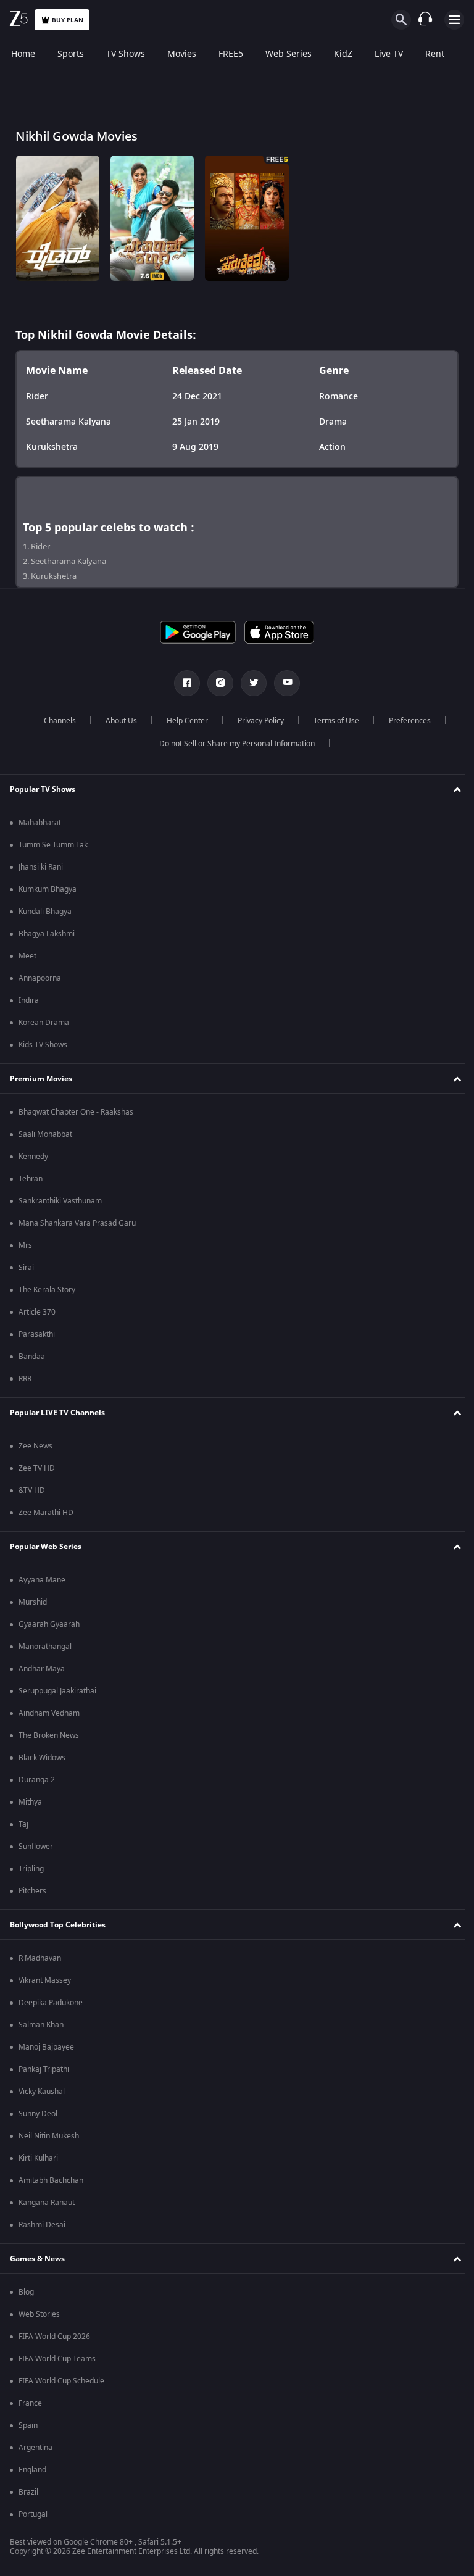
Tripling (31, 1869)
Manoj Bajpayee (46, 2047)
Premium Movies (41, 1079)
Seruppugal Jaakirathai (57, 1691)
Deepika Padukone (51, 2003)
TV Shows (126, 54)
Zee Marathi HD (46, 1513)
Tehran (31, 1179)
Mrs (25, 1245)
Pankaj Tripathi (44, 2069)
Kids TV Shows (43, 1045)
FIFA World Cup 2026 (54, 2337)
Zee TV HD (37, 1468)
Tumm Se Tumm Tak (53, 845)
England (32, 2470)
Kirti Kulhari (38, 2158)
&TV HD (32, 1490)
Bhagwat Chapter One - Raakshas (76, 1112)
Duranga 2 (37, 1780)
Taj (23, 1824)
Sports (71, 54)
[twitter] (249, 683)
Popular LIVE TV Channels (57, 1413)
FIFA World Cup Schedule (61, 2381)
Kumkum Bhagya (48, 889)
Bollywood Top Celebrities (58, 1925)
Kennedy (33, 1157)
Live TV (389, 54)
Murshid (33, 1602)
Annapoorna (40, 978)
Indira (29, 1000)
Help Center (182, 721)
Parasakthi (37, 1334)
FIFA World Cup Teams (57, 2359)
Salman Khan (41, 2025)
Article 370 (37, 1312)
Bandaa (32, 1357)
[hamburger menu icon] (454, 20)
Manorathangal (45, 1647)
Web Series (289, 54)
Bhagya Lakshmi (47, 934)
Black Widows (42, 1758)
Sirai (26, 1268)
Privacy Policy (256, 721)
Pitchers (32, 1891)
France (30, 2403)
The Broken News (49, 1735)
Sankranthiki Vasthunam (60, 1201)
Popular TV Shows (43, 789)
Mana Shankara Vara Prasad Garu (77, 1223)
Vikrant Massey (45, 1980)
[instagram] (216, 683)
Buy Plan (68, 20)
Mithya (30, 1802)
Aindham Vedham (49, 1713)
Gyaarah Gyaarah (49, 1624)
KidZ (343, 54)
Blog (26, 2292)
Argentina (35, 2448)
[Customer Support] (425, 20)
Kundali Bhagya (45, 912)
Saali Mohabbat (45, 1134)
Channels (55, 721)
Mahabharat (40, 823)
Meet (27, 956)
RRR (25, 1379)
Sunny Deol (38, 2114)
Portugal (33, 2514)
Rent (435, 54)
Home (23, 54)
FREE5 (231, 54)
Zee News (35, 1446)
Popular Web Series (46, 1547)
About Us (116, 721)
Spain (28, 2425)
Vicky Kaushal (42, 2092)
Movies (182, 54)
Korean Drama (44, 1023)
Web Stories (39, 2314)
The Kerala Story (47, 1290)
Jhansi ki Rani (41, 867)
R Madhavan (40, 1958)
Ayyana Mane (42, 1580)
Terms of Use (331, 721)
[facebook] (183, 683)
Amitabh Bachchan (51, 2180)
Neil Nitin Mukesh (49, 2136)
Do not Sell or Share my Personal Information (233, 744)
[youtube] (283, 683)
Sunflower (36, 1847)
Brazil (28, 2492)
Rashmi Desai (42, 2225)
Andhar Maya (42, 1669)
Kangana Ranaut (47, 2203)
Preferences (405, 721)
